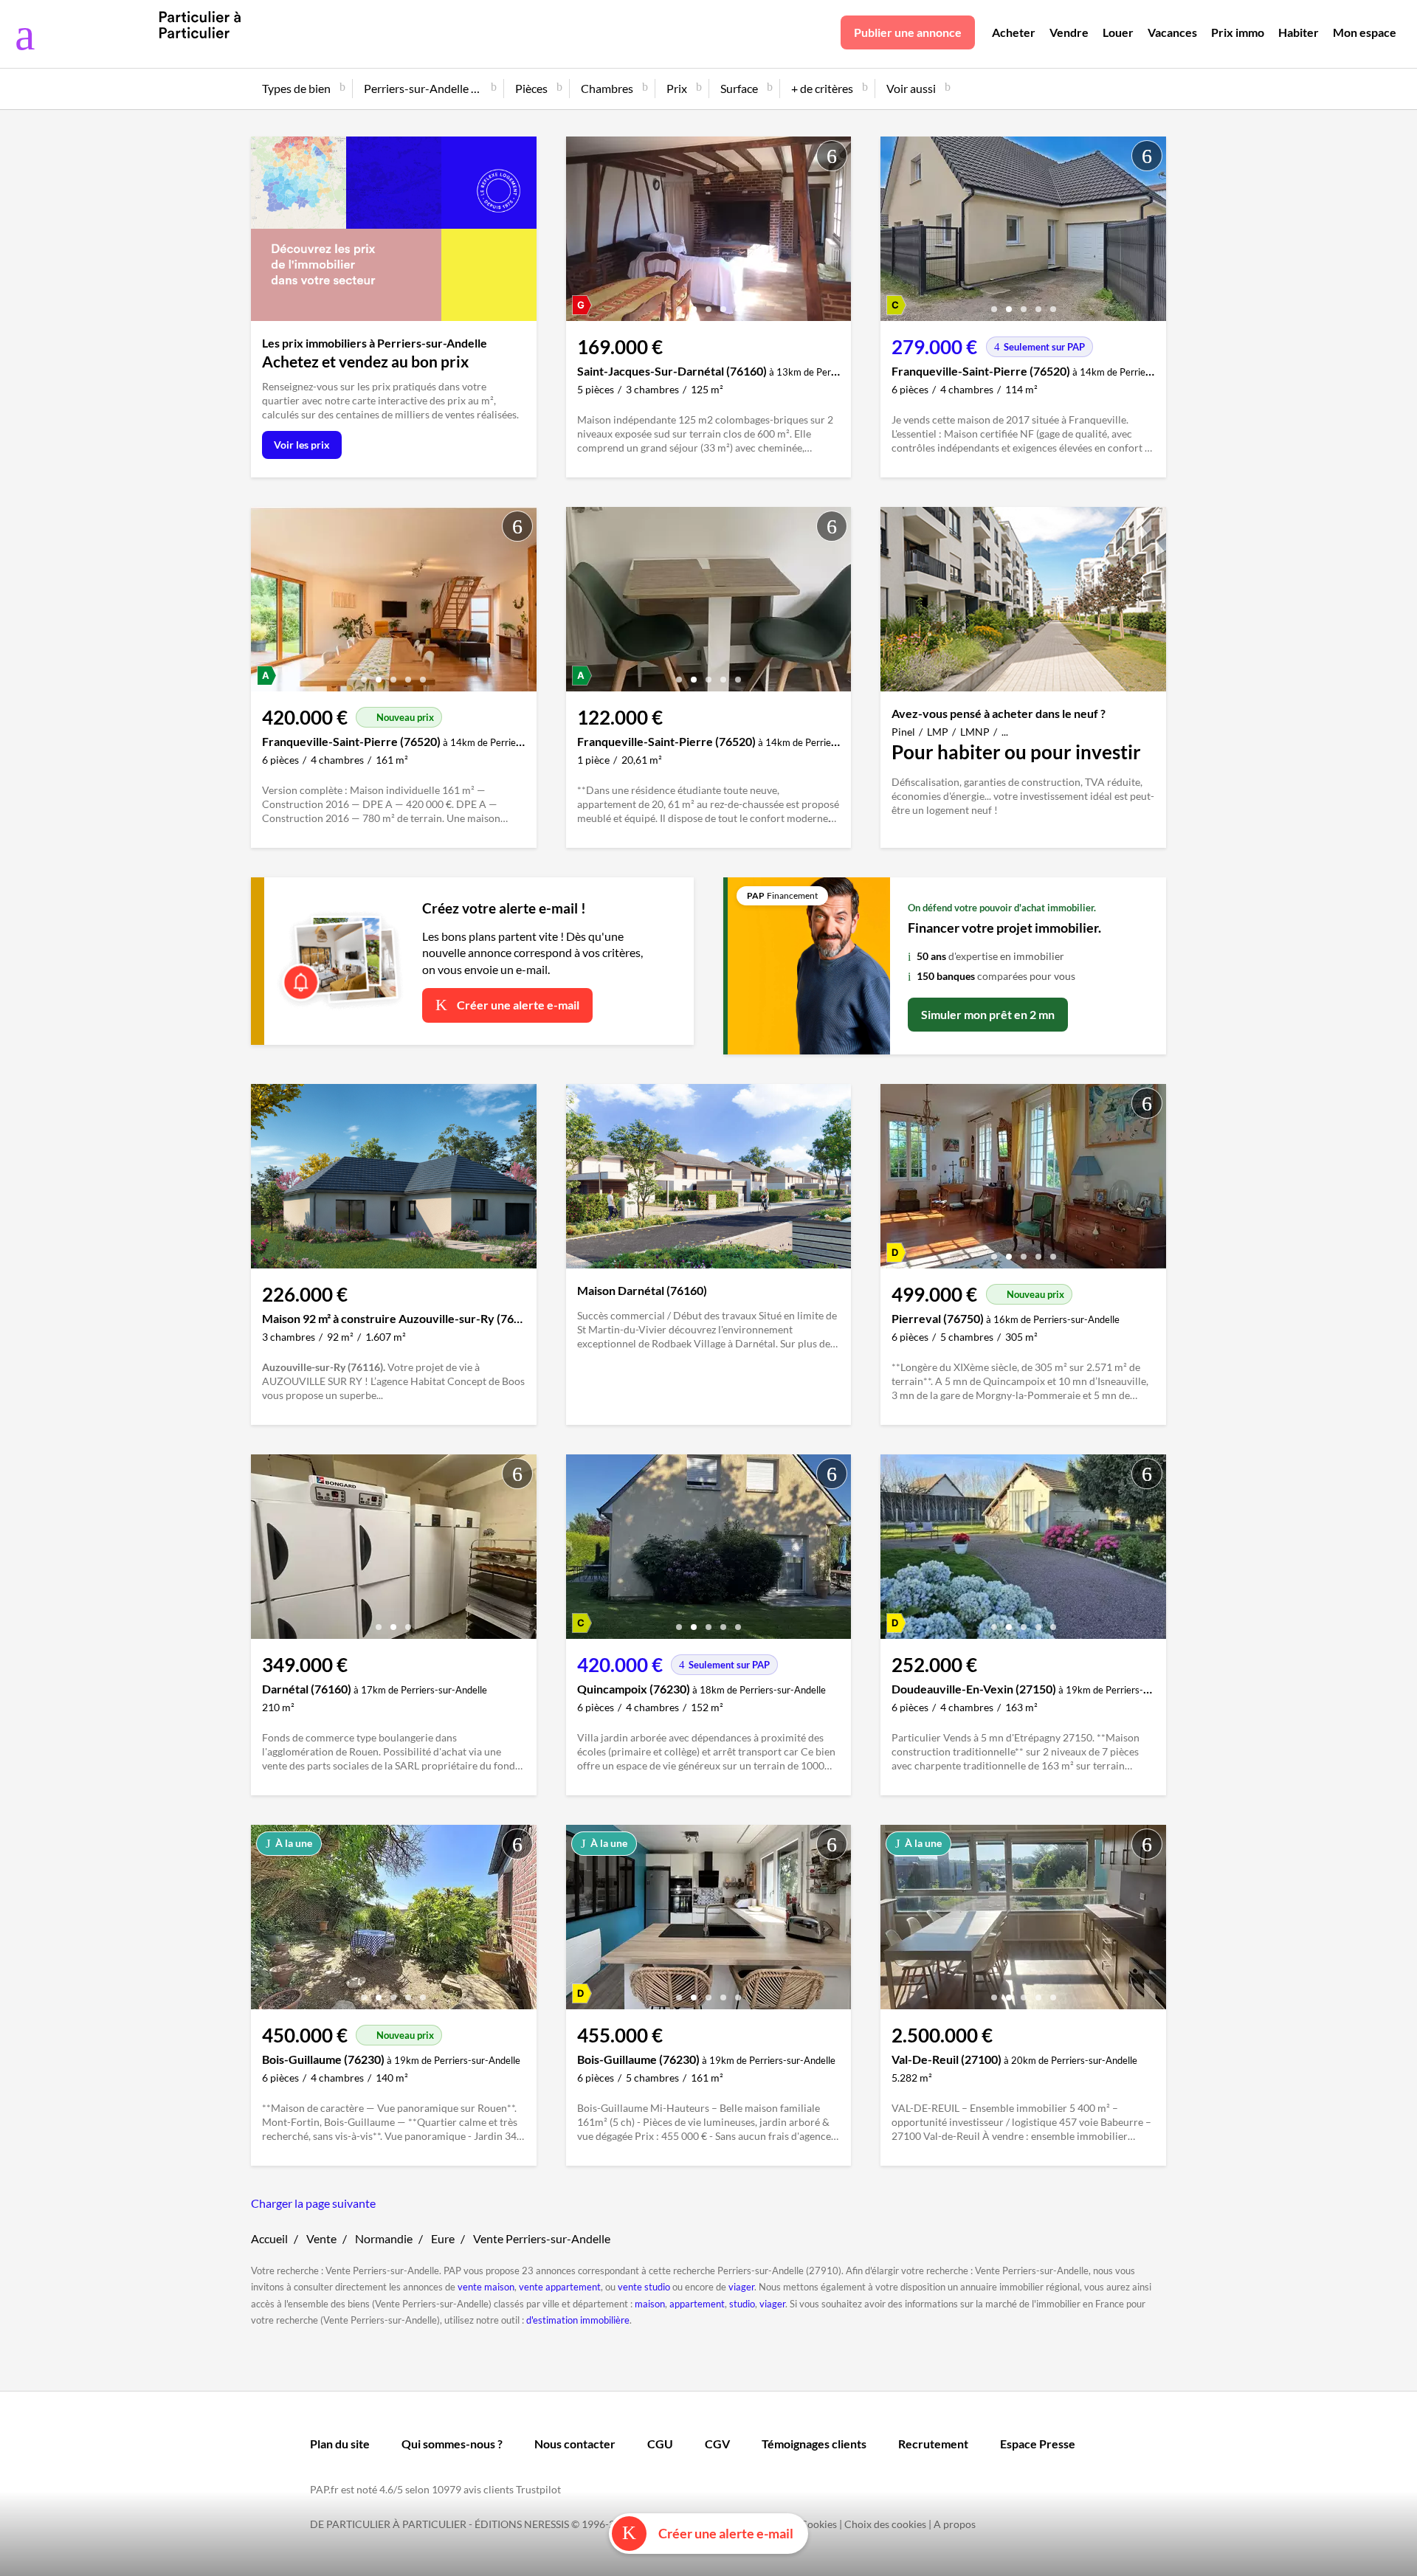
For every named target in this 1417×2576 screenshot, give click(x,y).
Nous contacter (575, 2444)
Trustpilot (538, 2489)
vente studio (644, 2287)
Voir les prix (302, 445)
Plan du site (340, 2444)
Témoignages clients (814, 2444)
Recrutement (933, 2444)
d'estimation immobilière (578, 2320)
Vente (321, 2238)
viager (741, 2287)
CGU (660, 2444)
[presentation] (581, 232)
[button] (679, 304)
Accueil (269, 2238)
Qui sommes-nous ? (452, 2444)
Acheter (1014, 32)
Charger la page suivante (313, 2203)
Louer (1118, 32)
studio (742, 2304)
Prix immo (1238, 32)
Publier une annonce (908, 32)
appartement (697, 2304)
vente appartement (560, 2287)
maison (650, 2304)
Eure (443, 2238)
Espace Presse (1038, 2444)
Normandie (384, 2238)
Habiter (1299, 32)
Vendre (1069, 32)
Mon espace (1365, 32)
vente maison (486, 2287)
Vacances (1172, 32)
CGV (717, 2444)
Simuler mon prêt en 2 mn (988, 1014)
